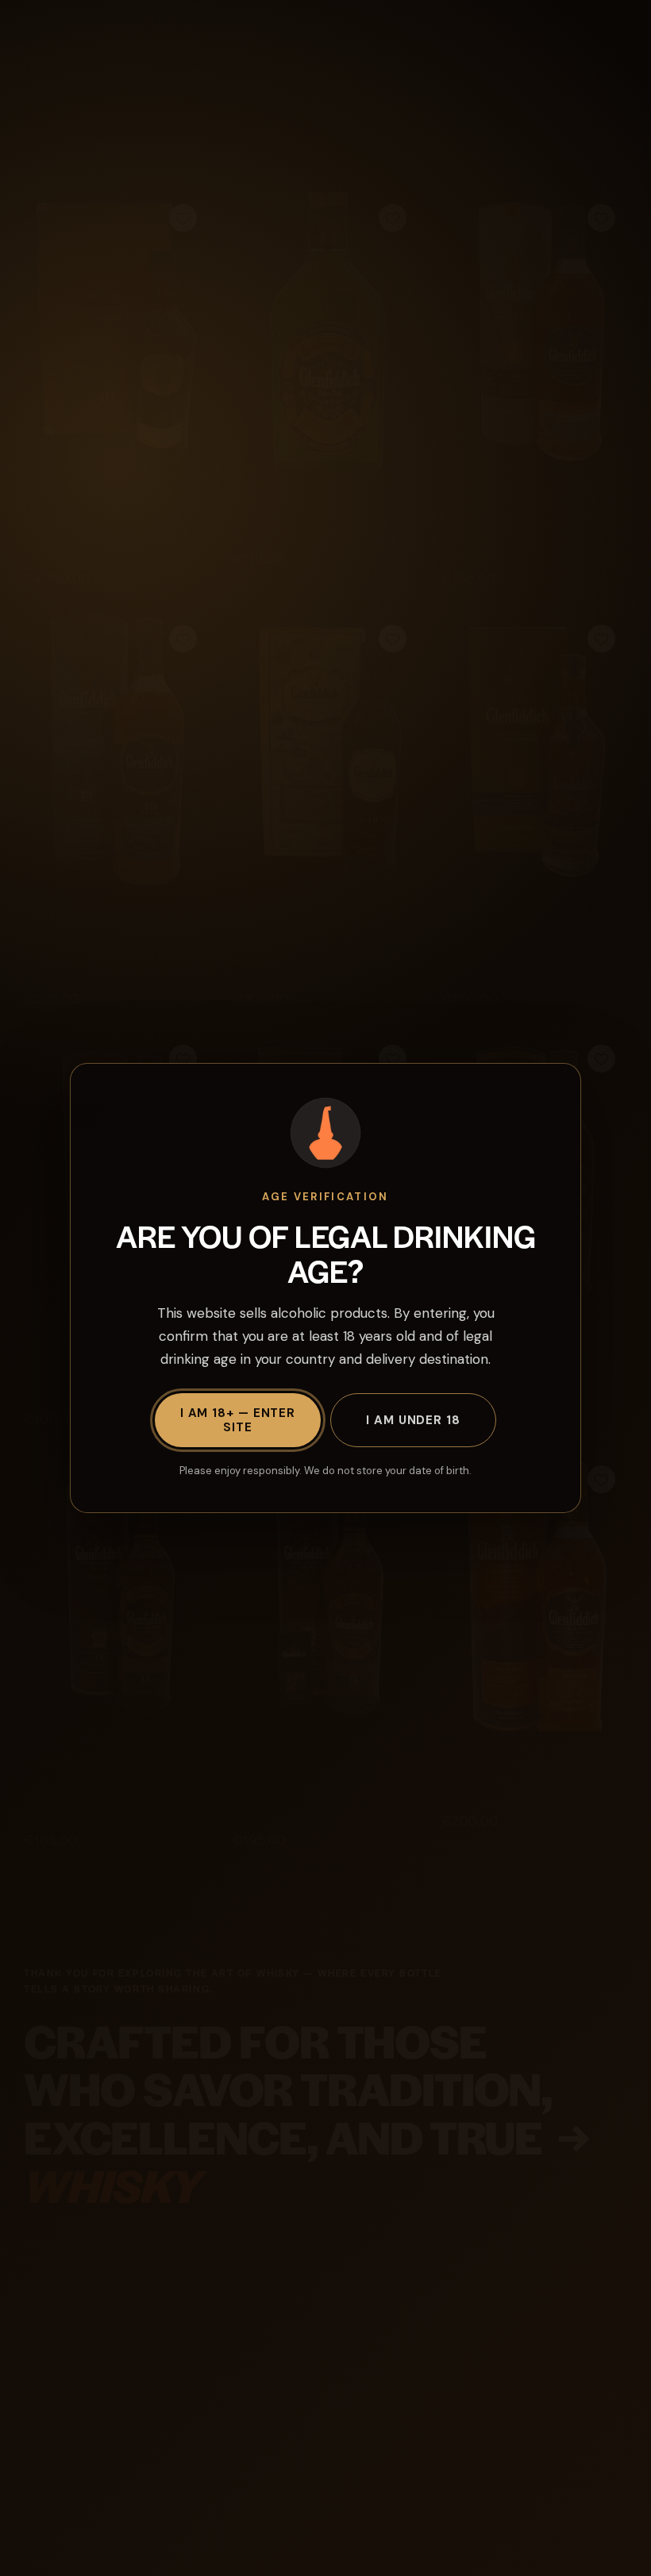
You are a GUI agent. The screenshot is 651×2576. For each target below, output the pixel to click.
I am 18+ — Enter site (238, 1420)
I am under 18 (413, 1420)
